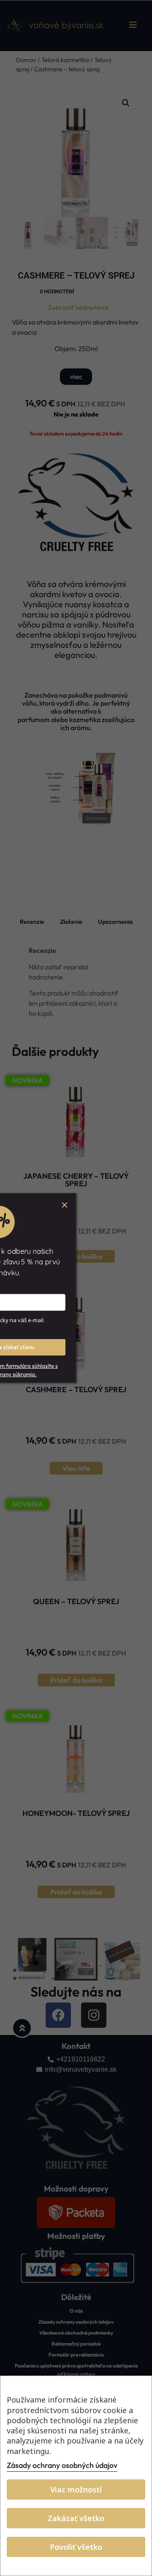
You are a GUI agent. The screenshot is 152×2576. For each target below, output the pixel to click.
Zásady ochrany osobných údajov (62, 2465)
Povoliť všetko (76, 2547)
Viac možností (76, 2489)
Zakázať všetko (76, 2518)
